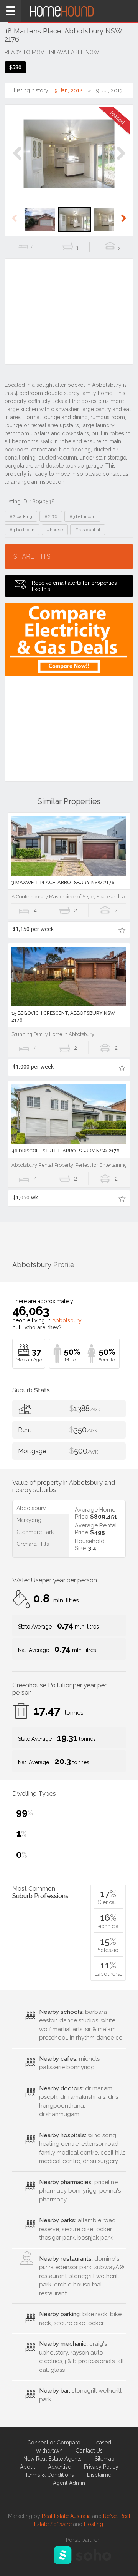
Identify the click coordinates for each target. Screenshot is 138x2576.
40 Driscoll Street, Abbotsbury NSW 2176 (66, 1151)
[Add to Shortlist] (122, 930)
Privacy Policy (101, 2467)
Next (121, 161)
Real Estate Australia (66, 2516)
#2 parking (21, 516)
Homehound (69, 11)
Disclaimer (100, 2475)
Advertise (59, 2467)
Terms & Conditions (49, 2475)
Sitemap (105, 2459)
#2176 (51, 516)
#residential (88, 530)
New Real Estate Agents (53, 2459)
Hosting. (94, 2524)
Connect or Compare (54, 2443)
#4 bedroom (22, 530)
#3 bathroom (82, 516)
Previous (17, 161)
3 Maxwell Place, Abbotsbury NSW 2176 (63, 882)
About (27, 2467)
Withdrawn (49, 2451)
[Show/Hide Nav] (11, 11)
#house (55, 530)
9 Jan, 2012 (69, 90)
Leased (102, 2443)
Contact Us (89, 2451)
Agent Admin (69, 2483)
